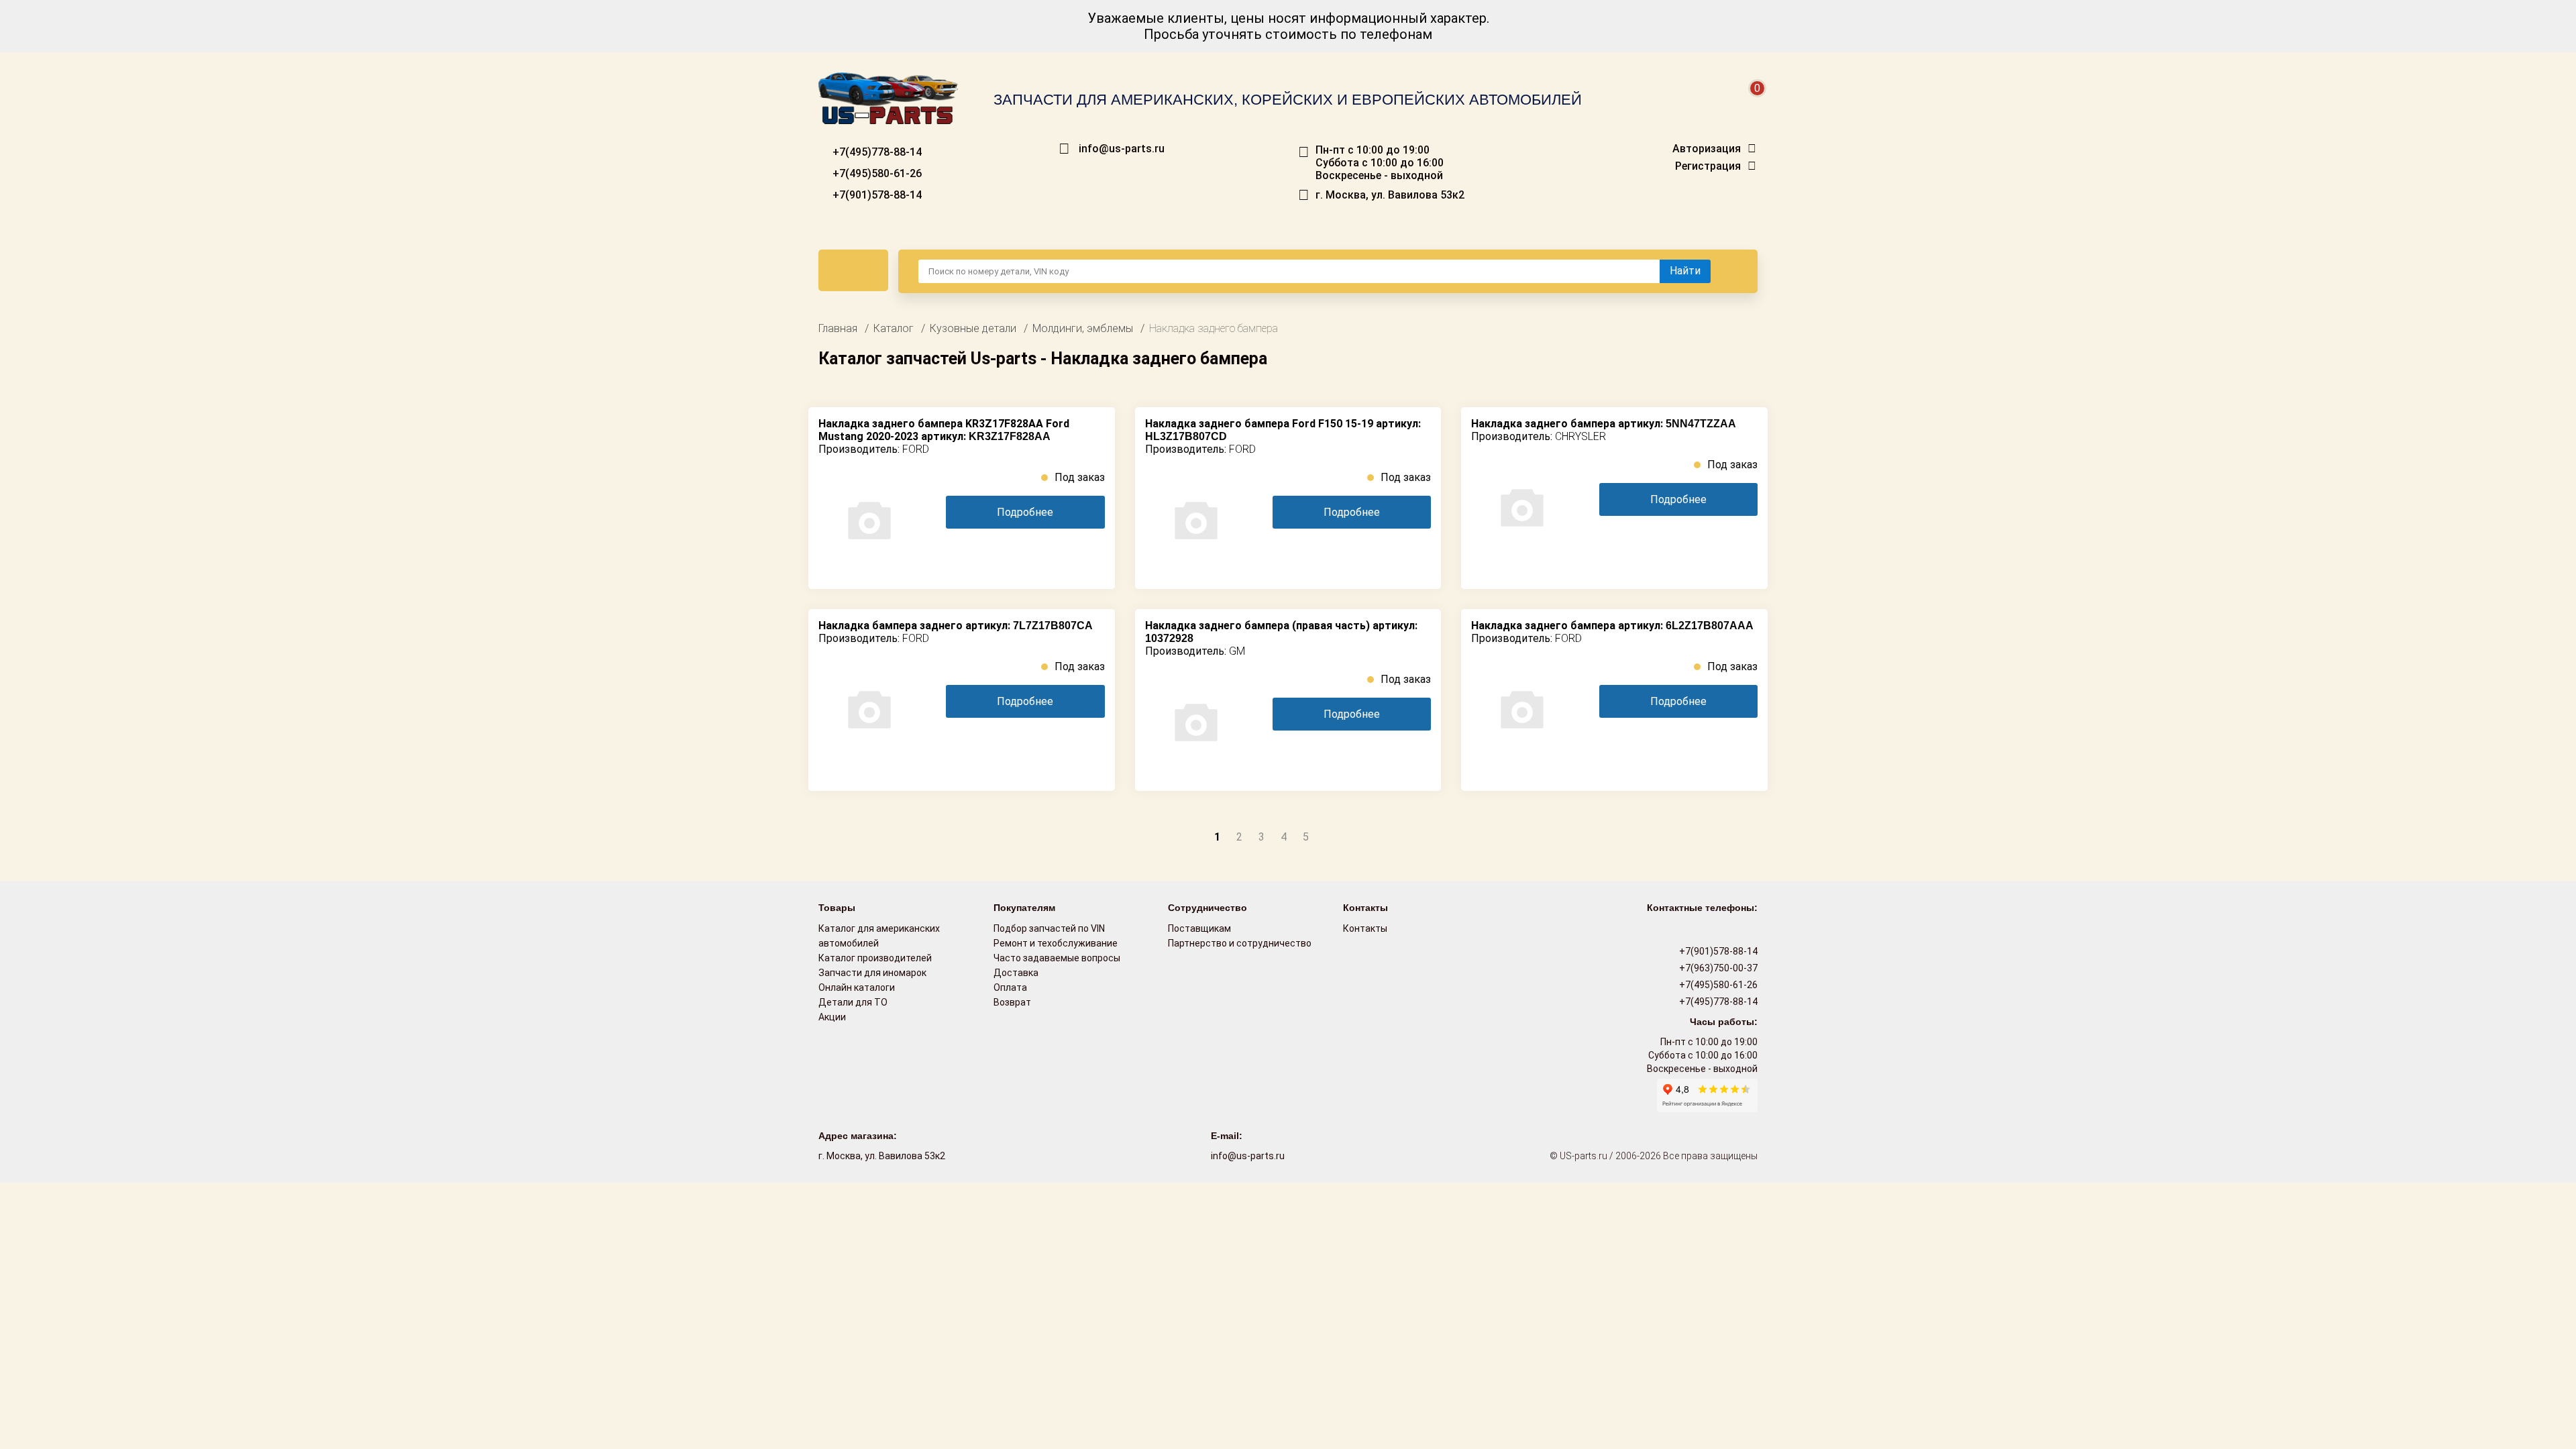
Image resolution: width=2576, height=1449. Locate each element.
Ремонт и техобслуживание (1056, 943)
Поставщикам (1199, 928)
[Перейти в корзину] (1748, 104)
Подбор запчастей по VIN (1049, 928)
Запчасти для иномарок (872, 973)
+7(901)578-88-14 (876, 195)
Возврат (1012, 1002)
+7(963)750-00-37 (1717, 968)
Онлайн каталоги (857, 987)
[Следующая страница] (1330, 836)
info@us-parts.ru (1122, 149)
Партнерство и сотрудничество (1240, 943)
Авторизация (1707, 149)
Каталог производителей (875, 958)
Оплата (1010, 987)
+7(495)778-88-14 (876, 152)
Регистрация (1708, 166)
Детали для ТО (853, 1002)
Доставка (1016, 973)
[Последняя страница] (1357, 836)
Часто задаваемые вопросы (1057, 958)
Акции (832, 1017)
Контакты (1365, 928)
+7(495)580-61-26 (876, 173)
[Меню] (853, 270)
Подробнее (1025, 512)
